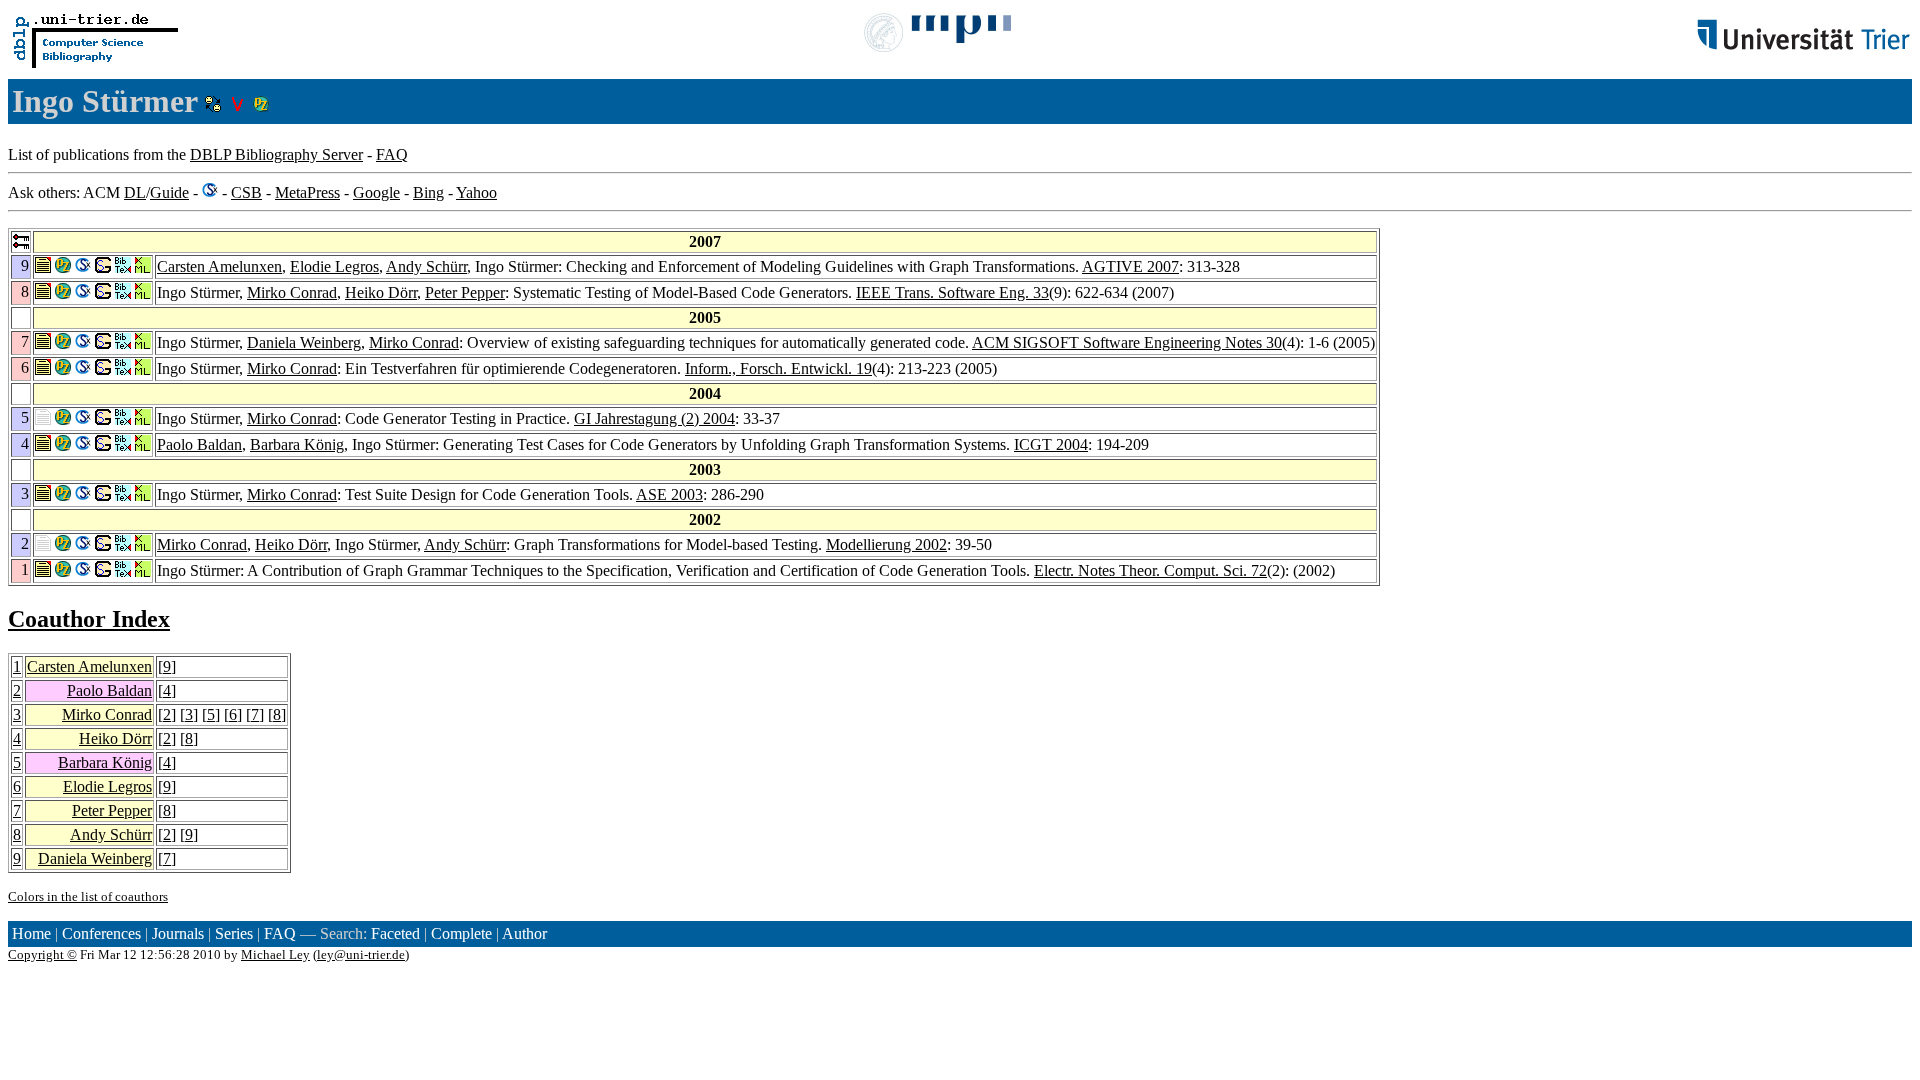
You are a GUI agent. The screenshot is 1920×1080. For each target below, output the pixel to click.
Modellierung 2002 (886, 544)
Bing (428, 192)
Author (524, 933)
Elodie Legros (334, 266)
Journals (178, 933)
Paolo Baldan (199, 444)
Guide (169, 192)
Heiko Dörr (381, 292)
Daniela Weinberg (304, 342)
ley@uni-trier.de (361, 954)
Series (234, 933)
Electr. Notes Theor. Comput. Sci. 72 (1150, 570)
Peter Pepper (465, 292)
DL (135, 192)
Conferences (101, 933)
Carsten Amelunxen (219, 266)
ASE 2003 (669, 494)
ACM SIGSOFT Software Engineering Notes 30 (1127, 342)
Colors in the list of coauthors (88, 896)
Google (376, 192)
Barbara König (297, 444)
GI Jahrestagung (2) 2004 (654, 418)
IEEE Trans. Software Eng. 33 (952, 292)
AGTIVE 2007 (1130, 266)
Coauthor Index (89, 619)
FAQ (392, 154)
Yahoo (476, 192)
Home (31, 933)
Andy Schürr (426, 266)
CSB (246, 192)
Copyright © (42, 954)
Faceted (395, 933)
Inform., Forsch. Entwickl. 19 (778, 368)
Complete (461, 933)
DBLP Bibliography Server (276, 154)
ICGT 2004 (1051, 444)
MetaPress (307, 192)
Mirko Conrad (292, 292)
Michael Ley (275, 954)
